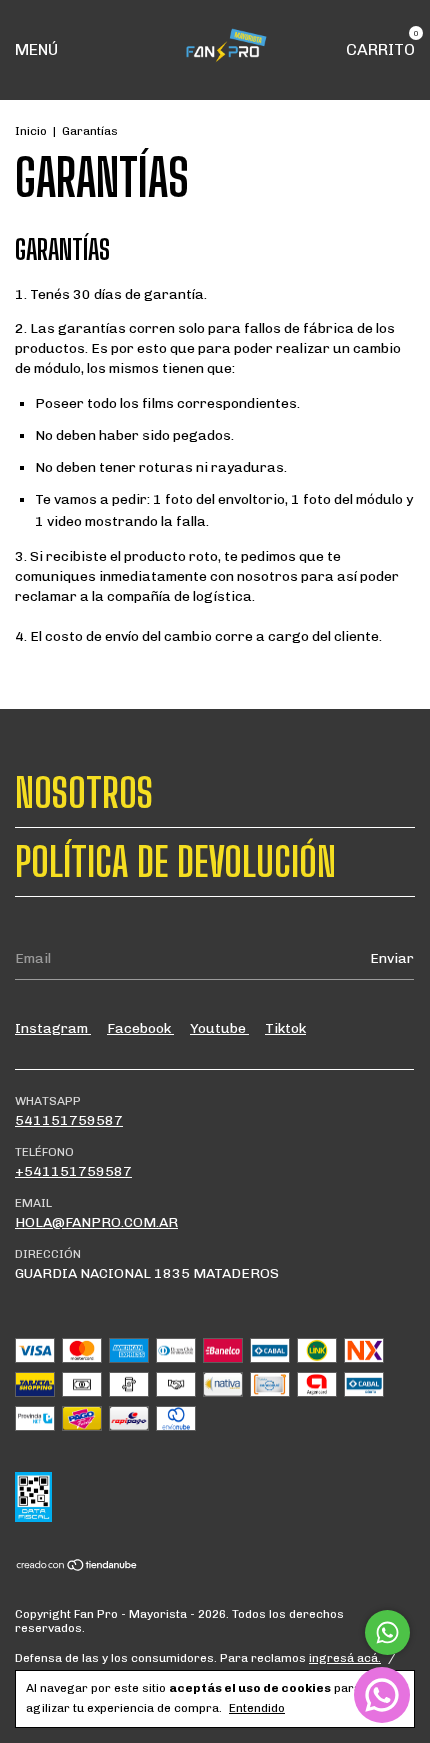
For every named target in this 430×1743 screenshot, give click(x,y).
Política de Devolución (175, 862)
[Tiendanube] (77, 1567)
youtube (219, 1028)
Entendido (257, 1708)
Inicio (31, 131)
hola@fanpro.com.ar (96, 1222)
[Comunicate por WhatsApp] (387, 1632)
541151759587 (69, 1120)
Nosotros (84, 793)
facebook (140, 1028)
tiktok (285, 1028)
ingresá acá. (345, 1658)
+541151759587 (73, 1171)
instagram (53, 1028)
